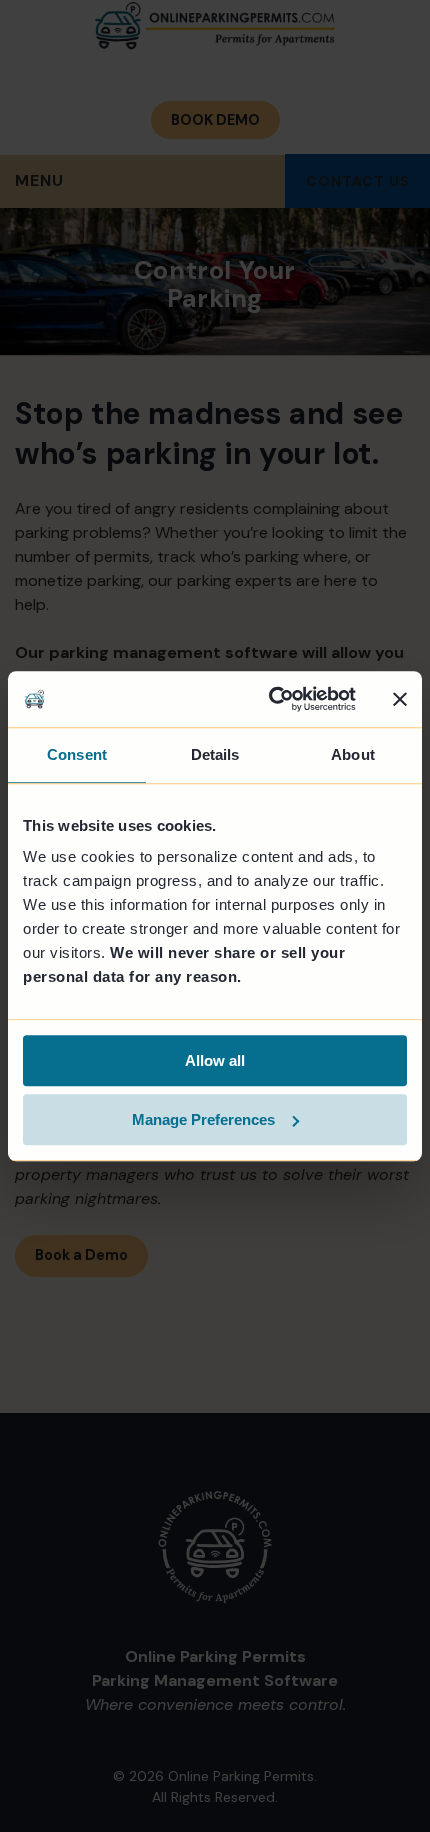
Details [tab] (215, 754)
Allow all (215, 1060)
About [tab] (353, 754)
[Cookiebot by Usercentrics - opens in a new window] (270, 699)
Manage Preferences (203, 1119)
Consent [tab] (77, 754)
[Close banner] (400, 699)
